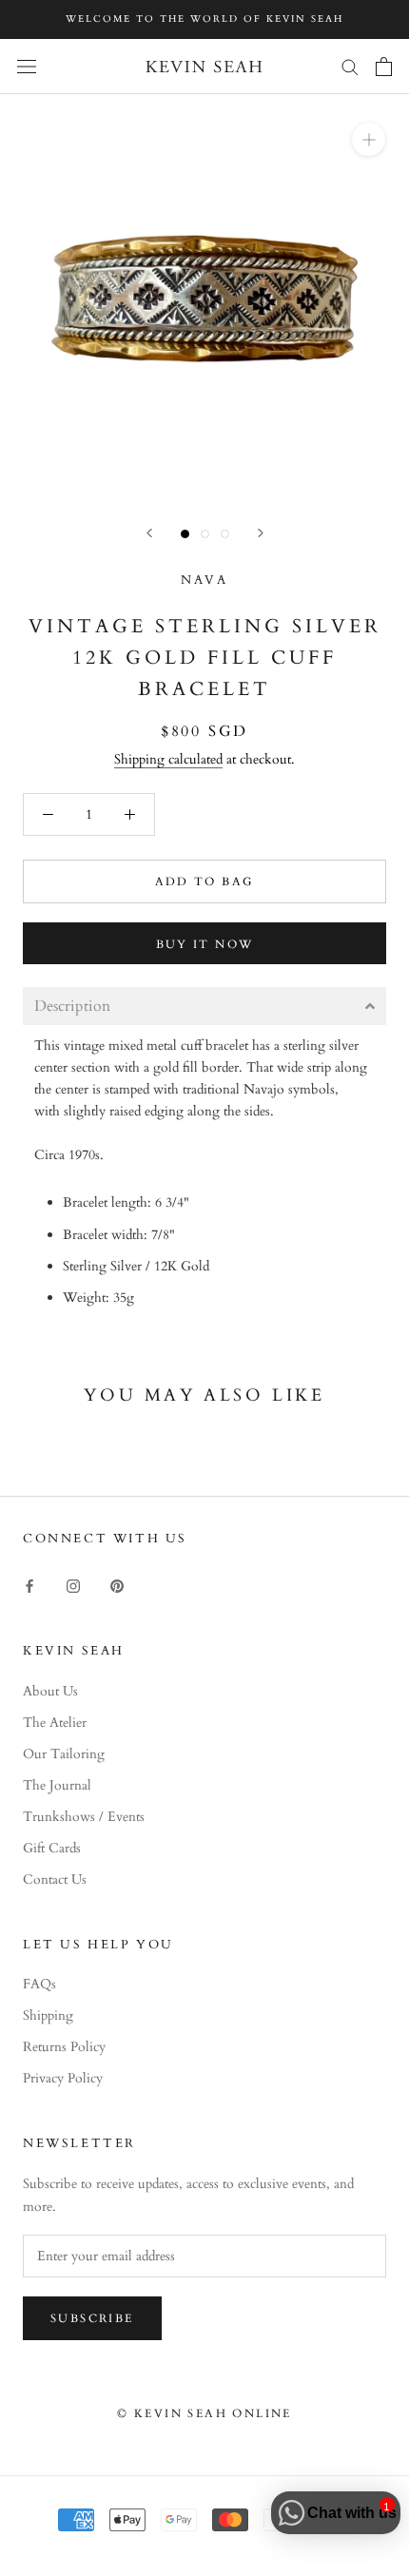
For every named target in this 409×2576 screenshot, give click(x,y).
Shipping (48, 2015)
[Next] (261, 533)
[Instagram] (73, 1585)
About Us (50, 1691)
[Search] (350, 66)
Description (72, 1006)
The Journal (57, 1785)
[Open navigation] (27, 66)
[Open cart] (384, 67)
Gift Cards (52, 1848)
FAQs (39, 1984)
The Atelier (55, 1723)
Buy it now (205, 944)
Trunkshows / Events (84, 1817)
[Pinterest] (117, 1585)
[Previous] (149, 533)
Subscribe (92, 2318)
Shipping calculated (168, 759)
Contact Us (55, 1879)
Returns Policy (64, 2047)
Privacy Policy (63, 2078)
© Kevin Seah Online (204, 2413)
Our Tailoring (64, 1754)
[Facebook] (29, 1585)
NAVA (204, 580)
